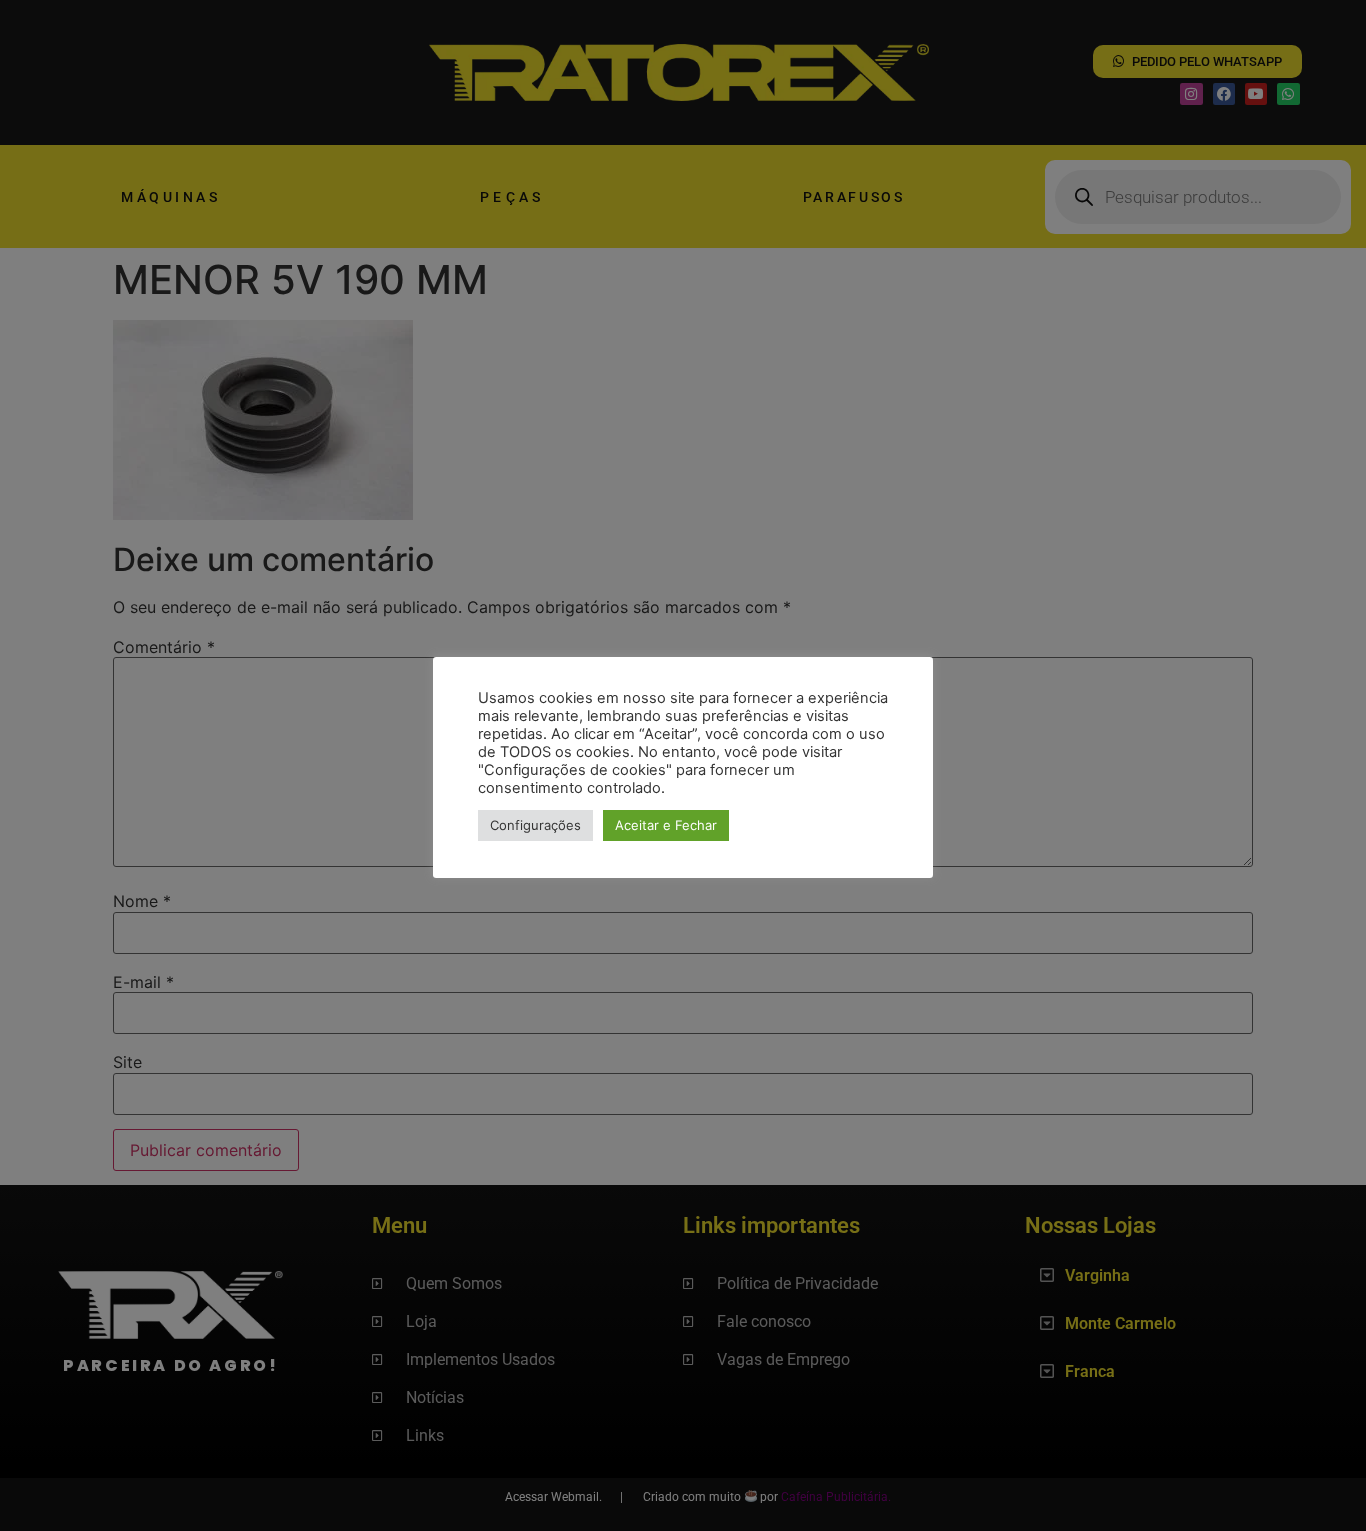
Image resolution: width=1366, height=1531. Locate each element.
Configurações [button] (535, 825)
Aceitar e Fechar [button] (666, 825)
